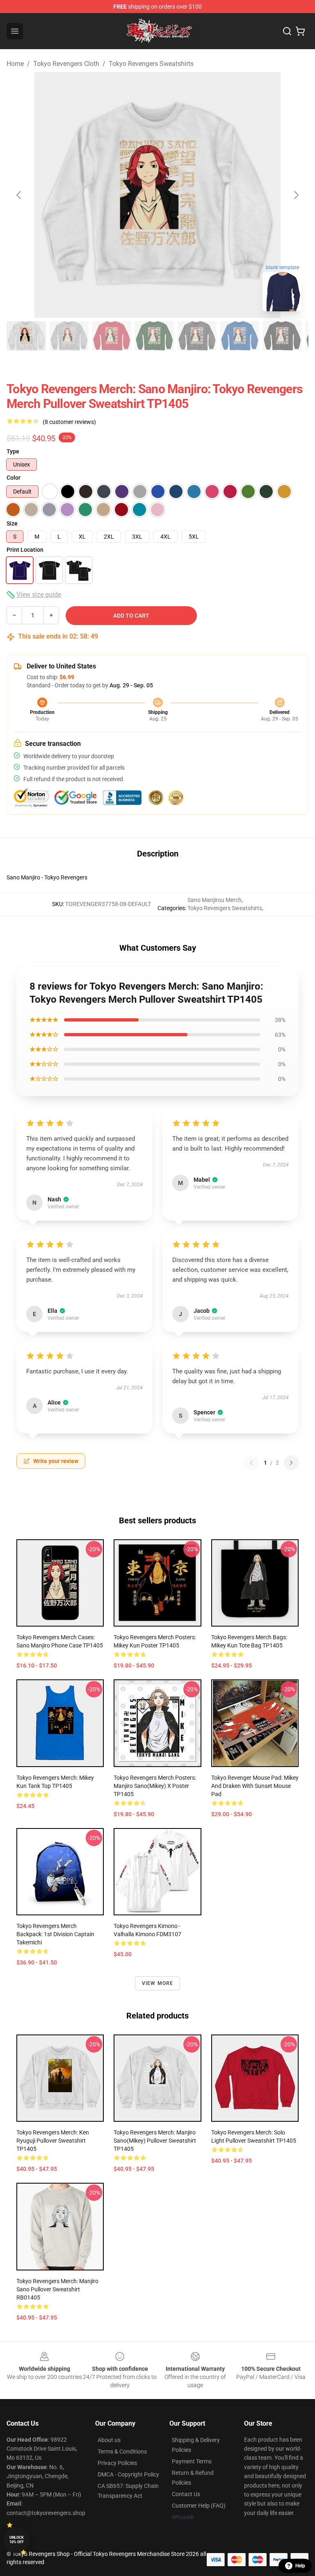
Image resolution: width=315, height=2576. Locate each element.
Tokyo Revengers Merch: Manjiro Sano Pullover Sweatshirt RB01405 (57, 2289)
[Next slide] (296, 195)
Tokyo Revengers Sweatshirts (151, 64)
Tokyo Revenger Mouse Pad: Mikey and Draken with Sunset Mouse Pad (255, 1786)
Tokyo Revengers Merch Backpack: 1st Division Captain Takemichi (55, 1934)
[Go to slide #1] (26, 336)
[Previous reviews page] (251, 1463)
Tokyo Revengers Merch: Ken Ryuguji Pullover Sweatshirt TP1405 (53, 2141)
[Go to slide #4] (154, 336)
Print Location (25, 550)
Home (15, 64)
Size (12, 523)
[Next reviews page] (291, 1463)
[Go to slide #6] (240, 336)
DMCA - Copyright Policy (128, 2474)
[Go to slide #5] (197, 336)
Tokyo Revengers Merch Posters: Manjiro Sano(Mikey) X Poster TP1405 (155, 1786)
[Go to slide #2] (69, 336)
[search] (287, 31)
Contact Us (186, 2494)
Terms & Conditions (122, 2451)
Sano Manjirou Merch (215, 900)
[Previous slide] (19, 195)
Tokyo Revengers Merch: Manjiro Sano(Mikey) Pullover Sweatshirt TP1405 (155, 2141)
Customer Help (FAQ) (199, 2506)
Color (14, 478)
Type (13, 451)
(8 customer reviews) (69, 422)
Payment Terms (192, 2461)
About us (109, 2440)
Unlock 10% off (17, 2540)
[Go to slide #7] (282, 336)
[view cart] (300, 31)
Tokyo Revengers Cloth (66, 64)
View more (158, 1983)
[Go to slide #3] (112, 336)
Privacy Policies (117, 2463)
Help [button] (300, 2566)
